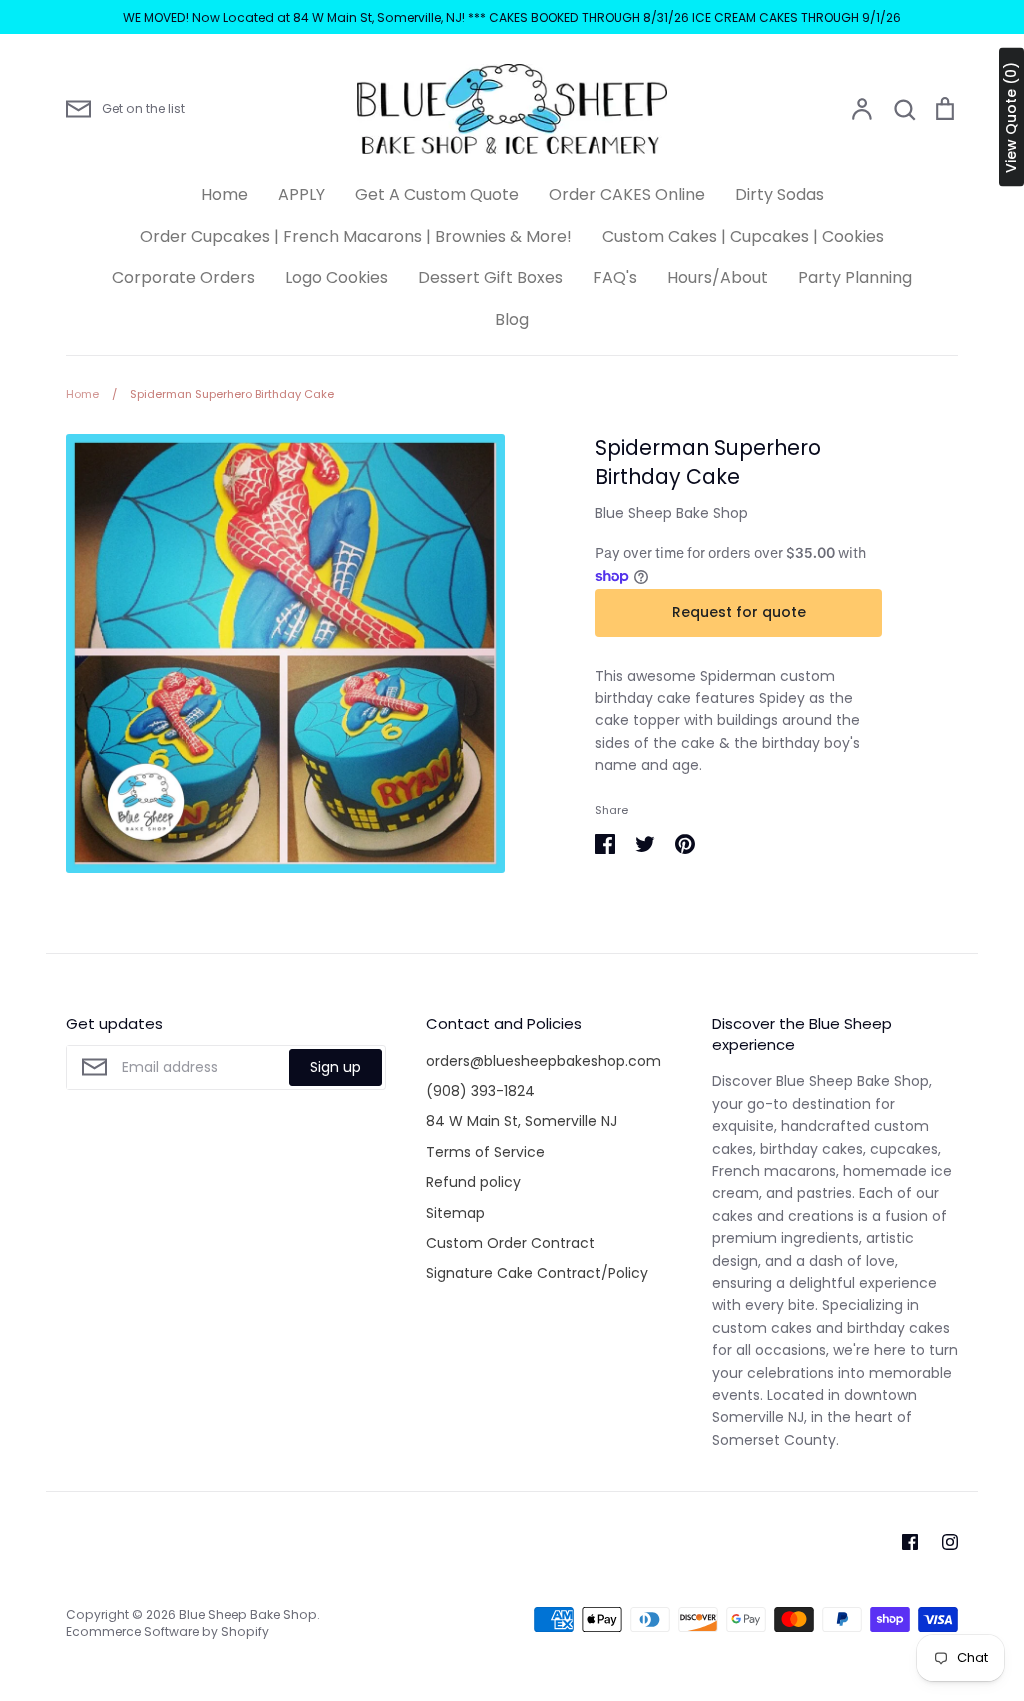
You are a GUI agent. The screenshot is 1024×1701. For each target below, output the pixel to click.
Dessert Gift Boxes (490, 277)
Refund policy (473, 1182)
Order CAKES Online (627, 194)
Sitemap (455, 1213)
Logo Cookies (336, 277)
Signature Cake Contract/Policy (537, 1273)
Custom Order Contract (510, 1243)
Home (224, 194)
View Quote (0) (1011, 117)
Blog (512, 319)
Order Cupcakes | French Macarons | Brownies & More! (356, 236)
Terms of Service (485, 1152)
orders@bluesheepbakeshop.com (543, 1061)
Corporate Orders (183, 277)
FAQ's (615, 277)
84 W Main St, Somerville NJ (521, 1121)
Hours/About (717, 277)
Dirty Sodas (779, 194)
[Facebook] (910, 1542)
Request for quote (739, 612)
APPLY (301, 194)
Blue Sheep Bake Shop (671, 513)
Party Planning (855, 277)
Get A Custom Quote (437, 194)
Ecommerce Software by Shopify (167, 1631)
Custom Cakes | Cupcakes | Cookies (743, 236)
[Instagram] (950, 1542)
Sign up (335, 1067)
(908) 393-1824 (480, 1091)
